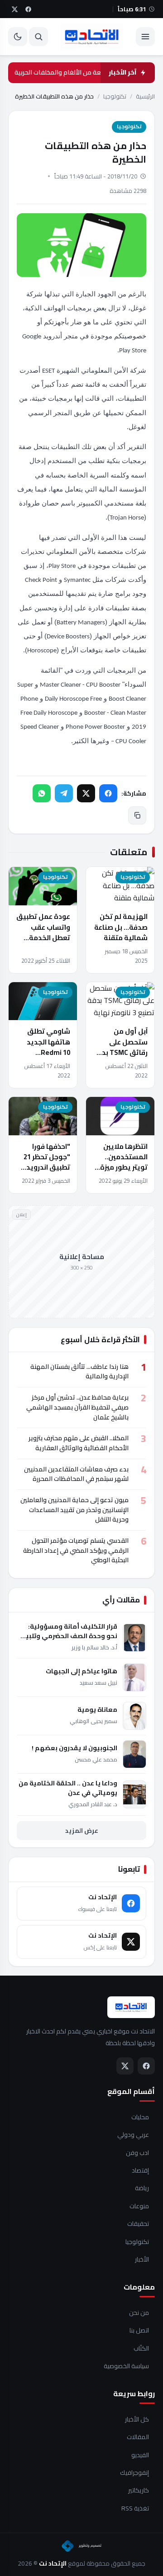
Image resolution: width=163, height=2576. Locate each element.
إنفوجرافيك (134, 2473)
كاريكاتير (139, 2491)
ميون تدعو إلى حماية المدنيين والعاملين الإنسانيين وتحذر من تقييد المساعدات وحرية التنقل (74, 1510)
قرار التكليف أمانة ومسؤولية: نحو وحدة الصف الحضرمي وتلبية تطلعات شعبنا (70, 1631)
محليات (140, 2117)
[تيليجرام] (64, 793)
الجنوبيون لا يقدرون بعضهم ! (74, 1748)
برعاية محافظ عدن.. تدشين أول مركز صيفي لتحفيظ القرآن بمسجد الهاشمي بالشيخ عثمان (77, 1407)
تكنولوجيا (115, 96)
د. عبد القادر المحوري (93, 1804)
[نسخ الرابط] (137, 815)
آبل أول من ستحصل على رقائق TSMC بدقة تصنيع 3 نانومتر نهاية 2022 (120, 1052)
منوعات (139, 2206)
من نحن (139, 2313)
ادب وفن (137, 2153)
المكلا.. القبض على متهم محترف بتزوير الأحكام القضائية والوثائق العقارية (79, 1443)
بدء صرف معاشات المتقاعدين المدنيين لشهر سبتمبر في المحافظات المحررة (76, 1474)
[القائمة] (145, 37)
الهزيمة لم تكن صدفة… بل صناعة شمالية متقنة (121, 927)
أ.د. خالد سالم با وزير (94, 1647)
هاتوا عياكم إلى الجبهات (81, 1671)
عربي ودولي (133, 2135)
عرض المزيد (82, 1831)
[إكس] (86, 793)
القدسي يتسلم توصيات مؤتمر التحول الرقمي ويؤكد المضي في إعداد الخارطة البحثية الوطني (76, 1550)
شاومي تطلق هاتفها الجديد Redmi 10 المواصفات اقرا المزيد (47, 1052)
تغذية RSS (135, 2509)
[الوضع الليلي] (18, 37)
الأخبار (142, 2260)
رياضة (142, 2188)
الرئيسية (145, 96)
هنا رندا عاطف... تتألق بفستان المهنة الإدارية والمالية (79, 1372)
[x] (14, 9)
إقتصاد (140, 2171)
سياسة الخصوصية (126, 2366)
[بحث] (38, 37)
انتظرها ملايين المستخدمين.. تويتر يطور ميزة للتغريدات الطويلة (124, 1167)
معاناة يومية (97, 1710)
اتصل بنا (139, 2331)
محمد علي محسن (96, 1759)
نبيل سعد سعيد (98, 1683)
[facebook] (28, 9)
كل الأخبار (137, 2420)
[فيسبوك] (108, 793)
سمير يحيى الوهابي (93, 1721)
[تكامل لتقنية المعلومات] (81, 2546)
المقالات (138, 2437)
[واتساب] (42, 793)
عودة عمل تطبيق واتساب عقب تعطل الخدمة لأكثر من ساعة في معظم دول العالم (43, 937)
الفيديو (140, 2455)
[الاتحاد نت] (92, 37)
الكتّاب (141, 2349)
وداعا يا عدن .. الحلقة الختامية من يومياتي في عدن (68, 1788)
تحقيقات (138, 2224)
